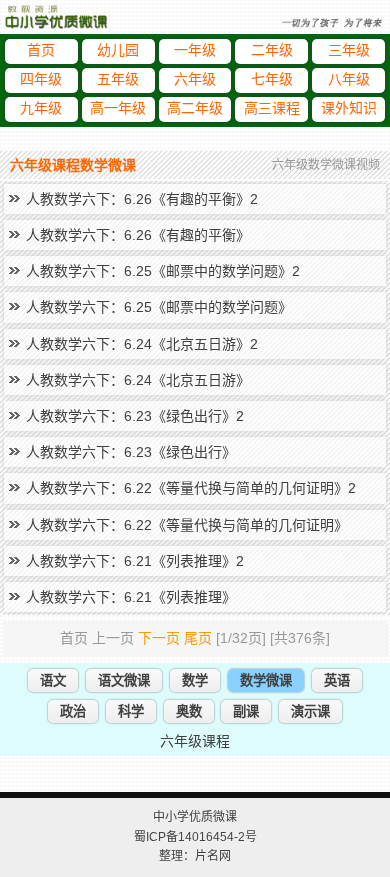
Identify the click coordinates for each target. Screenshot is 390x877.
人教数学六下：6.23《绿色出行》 (131, 452)
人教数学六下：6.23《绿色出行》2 (135, 416)
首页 (41, 50)
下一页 (159, 638)
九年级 (41, 108)
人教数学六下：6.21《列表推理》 (131, 597)
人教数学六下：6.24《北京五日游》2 (142, 344)
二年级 (272, 50)
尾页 (198, 638)
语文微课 (124, 680)
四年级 (41, 79)
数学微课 (266, 680)
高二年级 (195, 108)
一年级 (195, 50)
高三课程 (272, 108)
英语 (337, 680)
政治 (73, 711)
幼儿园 (118, 50)
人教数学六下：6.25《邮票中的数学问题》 (159, 307)
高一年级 (118, 108)
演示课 (310, 711)
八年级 (349, 79)
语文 (53, 680)
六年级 (195, 79)
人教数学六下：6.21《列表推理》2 (135, 561)
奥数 (189, 711)
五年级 (118, 79)
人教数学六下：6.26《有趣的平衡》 (138, 235)
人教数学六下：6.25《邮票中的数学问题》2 (163, 271)
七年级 (272, 79)
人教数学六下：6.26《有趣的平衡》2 (142, 199)
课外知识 (349, 108)
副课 (246, 711)
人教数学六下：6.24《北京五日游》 (138, 380)
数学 (195, 680)
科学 (131, 711)
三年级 (349, 50)
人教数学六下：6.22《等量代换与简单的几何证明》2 (191, 488)
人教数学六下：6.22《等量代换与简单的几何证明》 (187, 525)
